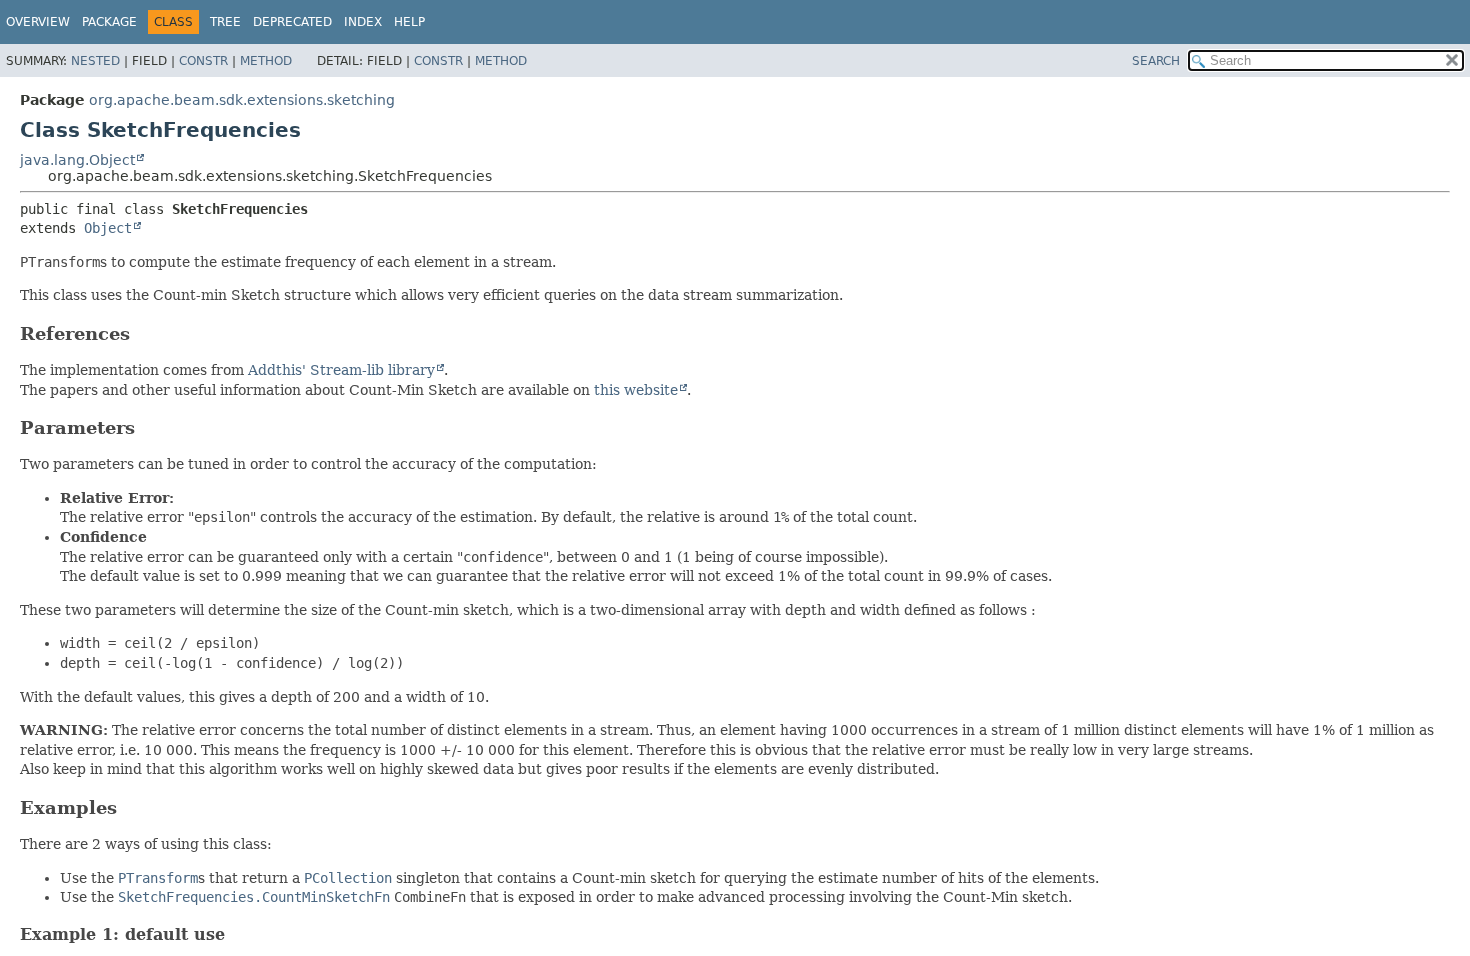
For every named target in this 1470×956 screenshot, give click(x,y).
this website (636, 390)
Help (409, 22)
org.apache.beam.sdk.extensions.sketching (242, 100)
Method (266, 61)
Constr (203, 61)
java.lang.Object (77, 160)
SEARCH (1156, 61)
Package (109, 22)
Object (108, 228)
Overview (38, 22)
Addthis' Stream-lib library (341, 370)
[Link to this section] (144, 333)
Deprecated (292, 22)
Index (363, 22)
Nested (95, 61)
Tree (225, 22)
